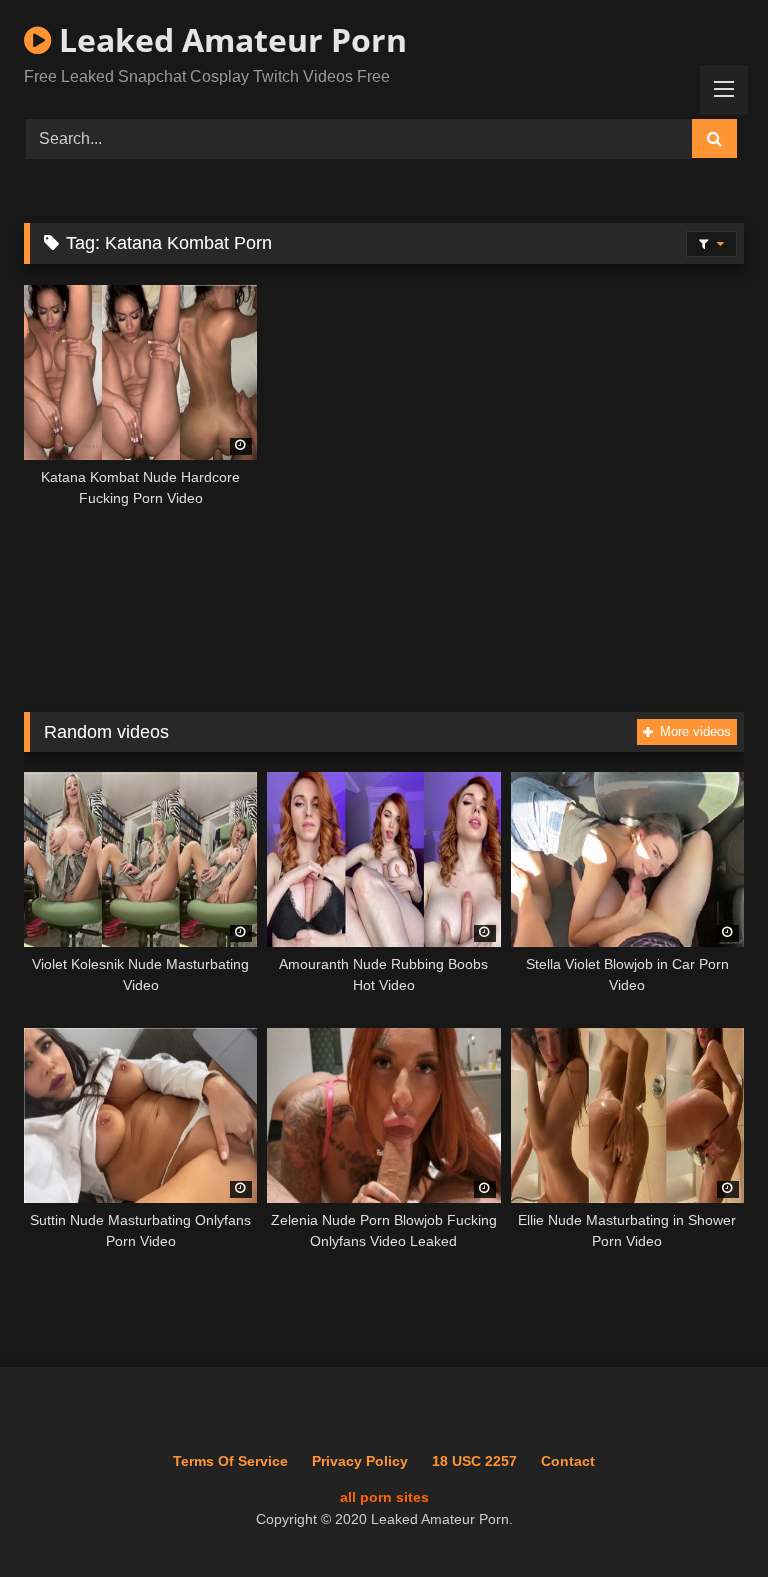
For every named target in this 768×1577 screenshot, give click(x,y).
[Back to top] (706, 1517)
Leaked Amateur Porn (229, 39)
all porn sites (384, 1497)
